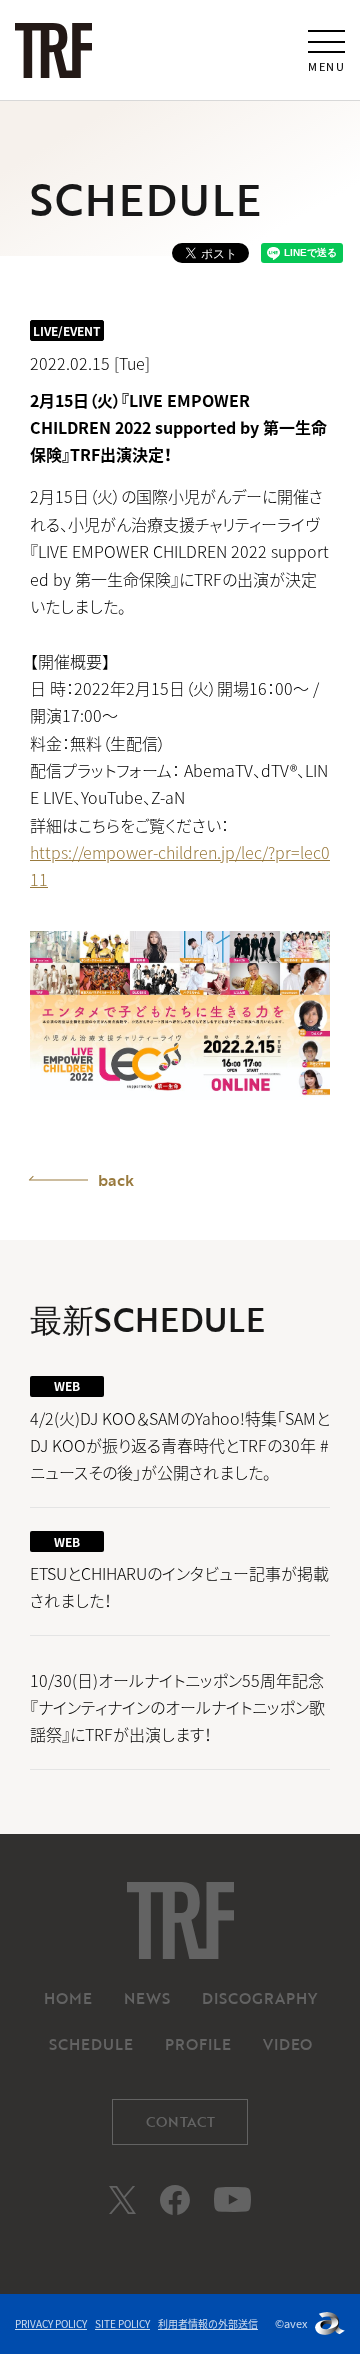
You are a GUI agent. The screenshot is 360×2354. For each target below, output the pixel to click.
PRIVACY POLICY (51, 2323)
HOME (68, 1998)
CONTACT (180, 2121)
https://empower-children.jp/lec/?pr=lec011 (180, 865)
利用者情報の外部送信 (208, 2323)
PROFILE (198, 2044)
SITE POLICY (122, 2323)
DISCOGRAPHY (259, 1998)
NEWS (147, 1998)
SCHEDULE (91, 2044)
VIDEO (287, 2044)
